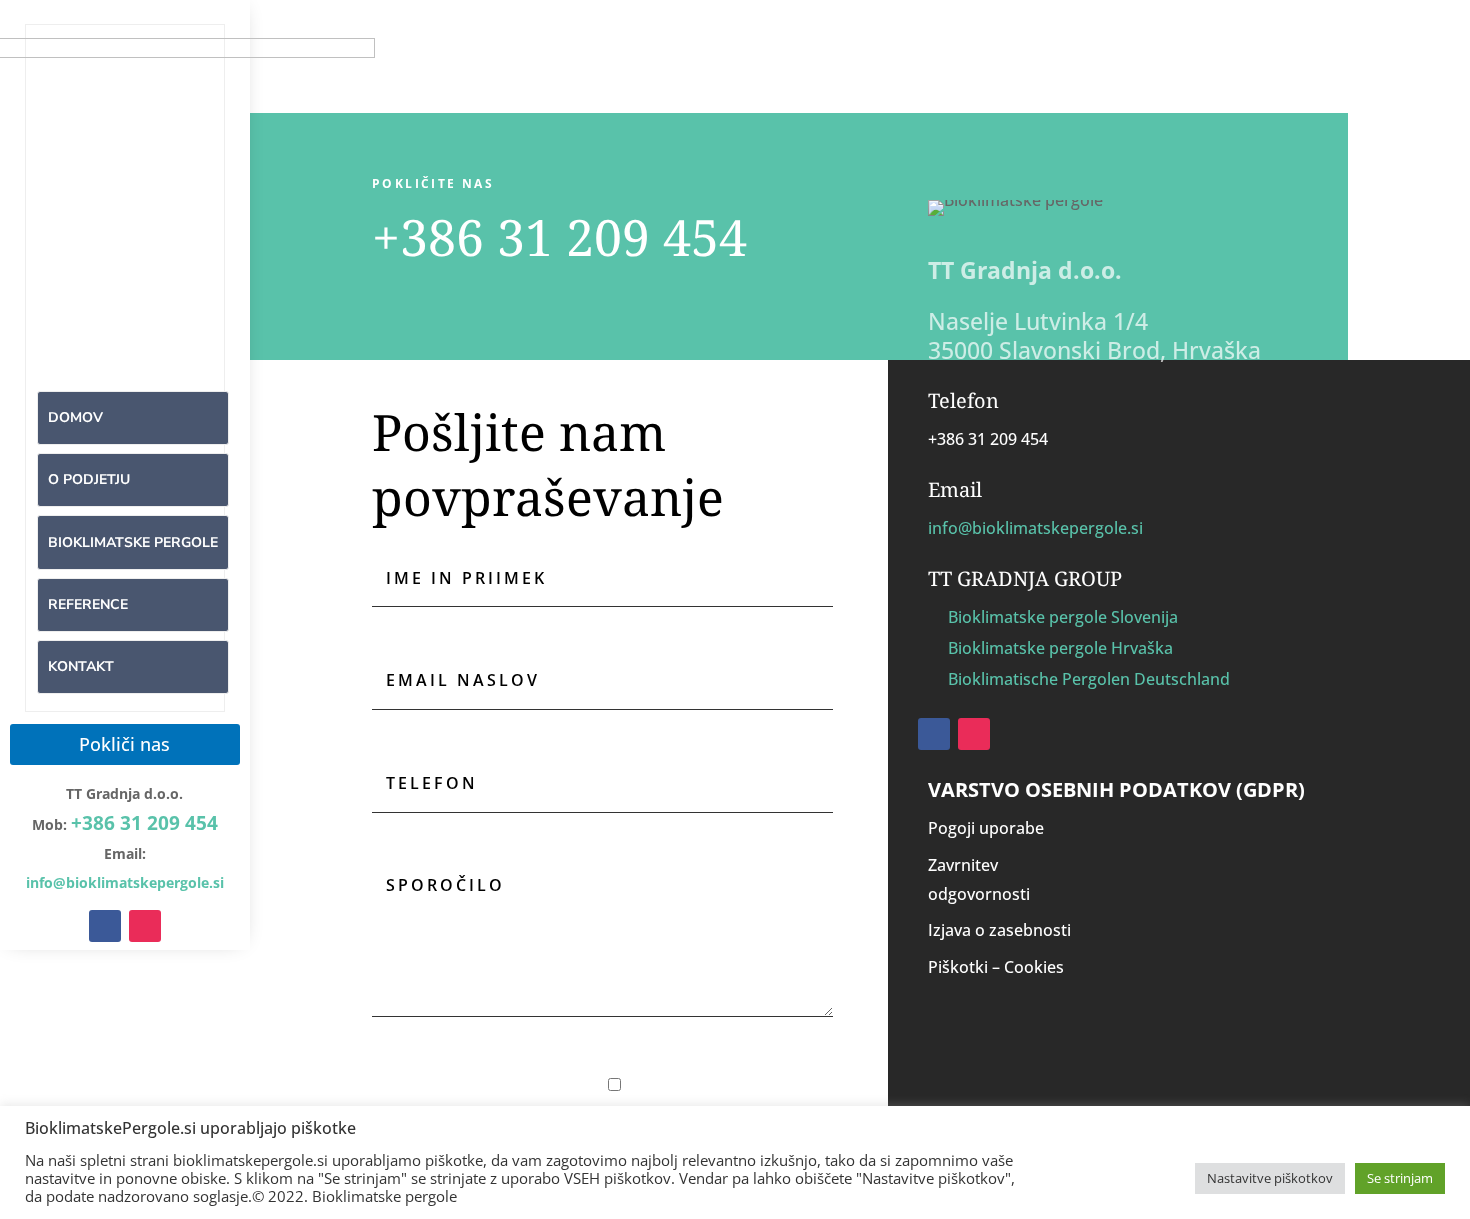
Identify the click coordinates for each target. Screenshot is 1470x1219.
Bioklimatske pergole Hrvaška (1060, 648)
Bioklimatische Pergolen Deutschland (1089, 679)
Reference (88, 604)
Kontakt (81, 666)
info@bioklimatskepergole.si (1035, 528)
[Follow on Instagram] (145, 926)
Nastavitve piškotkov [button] (1270, 1178)
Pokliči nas (124, 744)
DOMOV (75, 417)
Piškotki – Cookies (996, 967)
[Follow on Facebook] (105, 926)
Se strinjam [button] (1400, 1178)
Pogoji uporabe (986, 828)
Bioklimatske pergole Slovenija (1063, 617)
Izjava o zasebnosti (999, 930)
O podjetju (89, 479)
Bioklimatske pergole (133, 542)
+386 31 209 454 (144, 823)
